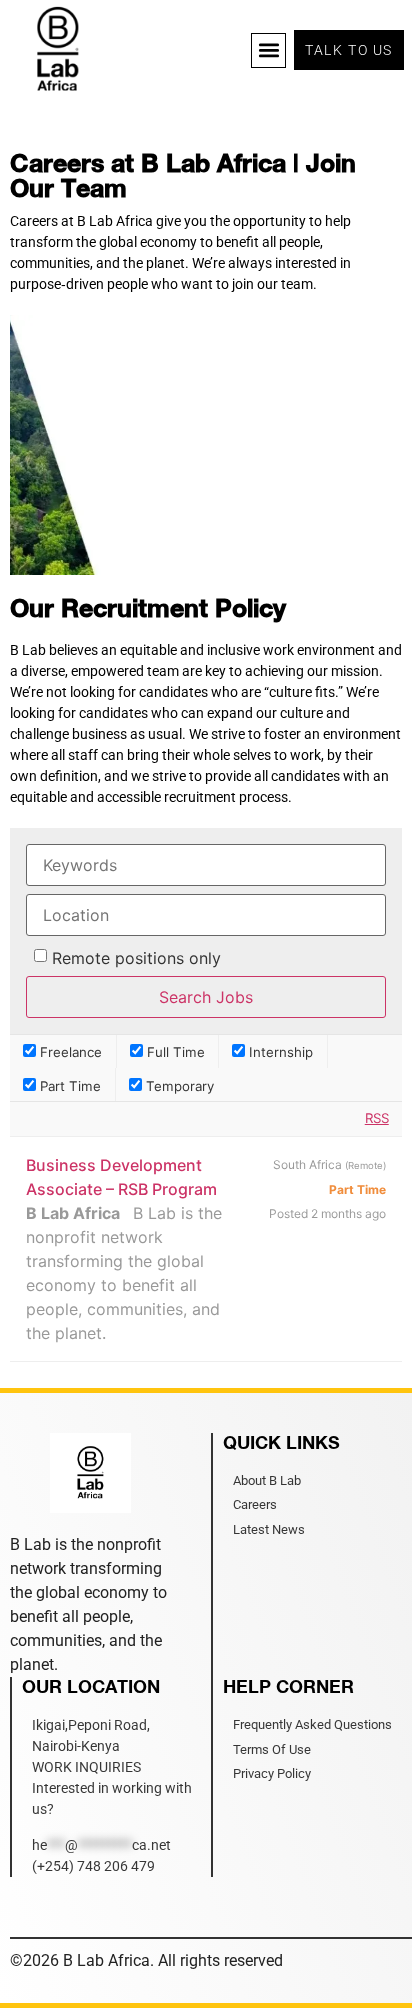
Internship (279, 1051)
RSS (377, 1118)
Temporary (178, 1085)
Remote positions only (136, 958)
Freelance (69, 1051)
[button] (268, 50)
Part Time (68, 1085)
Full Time (174, 1051)
